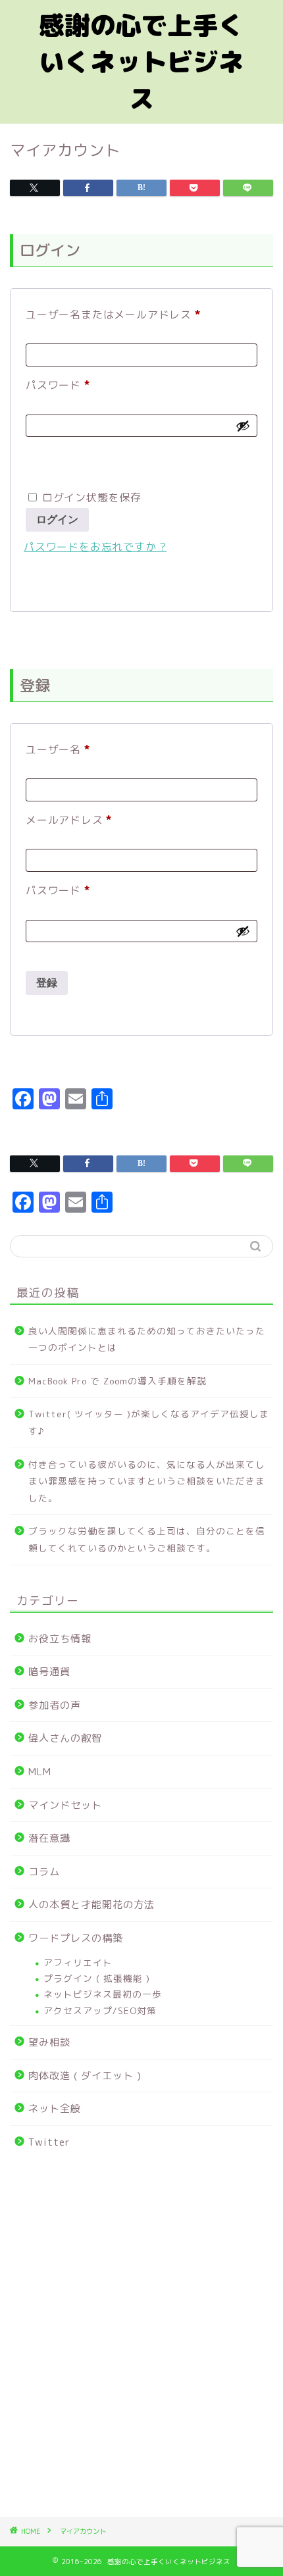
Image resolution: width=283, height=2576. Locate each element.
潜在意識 (49, 1838)
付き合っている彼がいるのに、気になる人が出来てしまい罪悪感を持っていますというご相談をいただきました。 (147, 1481)
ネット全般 (55, 2109)
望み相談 (49, 2042)
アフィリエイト (78, 1962)
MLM (40, 1772)
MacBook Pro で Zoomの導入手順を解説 (117, 1381)
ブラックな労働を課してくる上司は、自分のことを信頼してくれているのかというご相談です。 (147, 1539)
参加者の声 (55, 1705)
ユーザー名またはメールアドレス (118, 313)
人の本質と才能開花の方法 (91, 1905)
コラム (44, 1872)
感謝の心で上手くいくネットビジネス (141, 62)
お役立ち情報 (60, 1639)
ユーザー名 (63, 748)
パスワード (63, 383)
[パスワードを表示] (243, 426)
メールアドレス (74, 818)
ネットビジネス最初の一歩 (103, 1994)
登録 (47, 983)
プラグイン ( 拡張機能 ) (97, 1978)
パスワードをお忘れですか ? (95, 547)
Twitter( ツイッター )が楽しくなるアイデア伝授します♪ (149, 1422)
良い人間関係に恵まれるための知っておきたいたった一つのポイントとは (147, 1339)
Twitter (49, 2142)
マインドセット (65, 1805)
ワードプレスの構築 (76, 1938)
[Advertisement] (141, 2341)
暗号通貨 (49, 1672)
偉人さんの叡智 (65, 1738)
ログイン (57, 519)
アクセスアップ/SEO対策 (100, 2010)
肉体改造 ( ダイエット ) (85, 2076)
